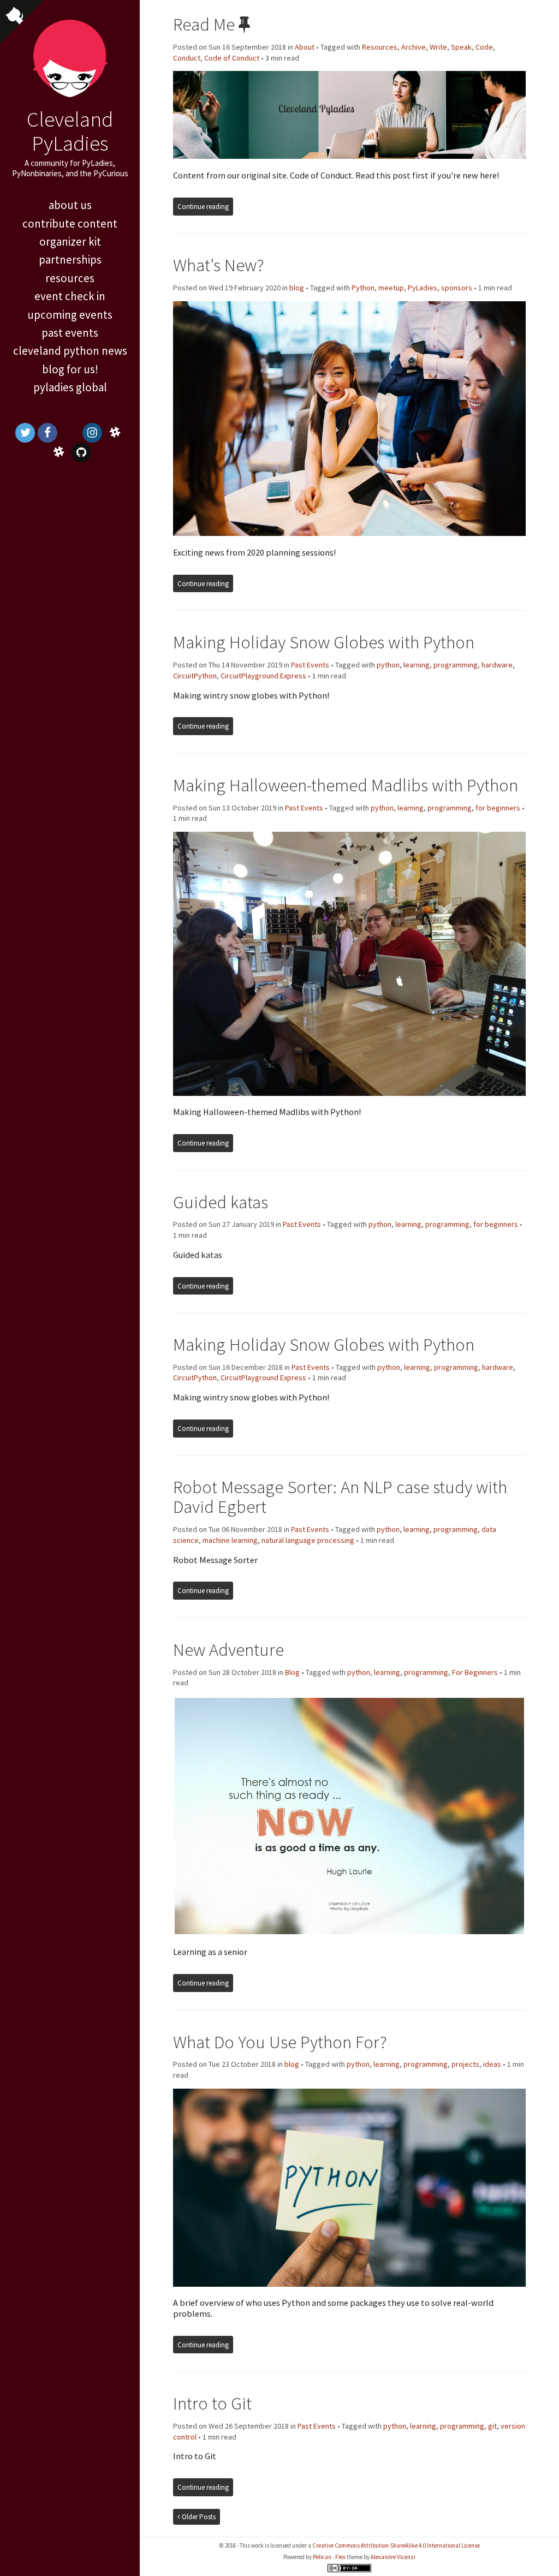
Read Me (204, 24)
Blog (292, 1672)
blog (297, 288)
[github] (81, 452)
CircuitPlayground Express (263, 676)
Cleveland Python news (70, 351)
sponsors (457, 288)
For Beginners (475, 1672)
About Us (70, 205)
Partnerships (70, 260)
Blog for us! (70, 369)
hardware (497, 665)
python (388, 665)
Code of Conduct (232, 58)
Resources (70, 278)
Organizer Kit (70, 241)
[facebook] (47, 433)
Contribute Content (70, 223)
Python (363, 288)
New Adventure (228, 1650)
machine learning (230, 1540)
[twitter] (25, 433)
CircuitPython (195, 676)
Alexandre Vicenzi (393, 2557)
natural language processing (308, 1540)
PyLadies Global (70, 387)
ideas (492, 2064)
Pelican (322, 2557)
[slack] (115, 433)
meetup (391, 288)
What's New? (219, 265)
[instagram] (92, 433)
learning (417, 665)
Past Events (70, 333)
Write (438, 47)
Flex (340, 2557)
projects (465, 2064)
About (305, 47)
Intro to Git (212, 2403)
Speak (461, 47)
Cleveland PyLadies (70, 131)
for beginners (498, 808)
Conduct (187, 58)
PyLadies (423, 288)
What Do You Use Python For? (280, 2042)
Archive (414, 47)
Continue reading (203, 207)
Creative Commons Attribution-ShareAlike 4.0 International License (396, 2545)
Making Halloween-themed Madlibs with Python (346, 785)
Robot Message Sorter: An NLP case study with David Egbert (340, 1497)
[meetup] (70, 433)
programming (456, 665)
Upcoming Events (70, 315)
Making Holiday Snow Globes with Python (324, 642)
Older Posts (198, 2517)
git (492, 2426)
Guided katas (221, 1202)
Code (484, 47)
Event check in (70, 296)
